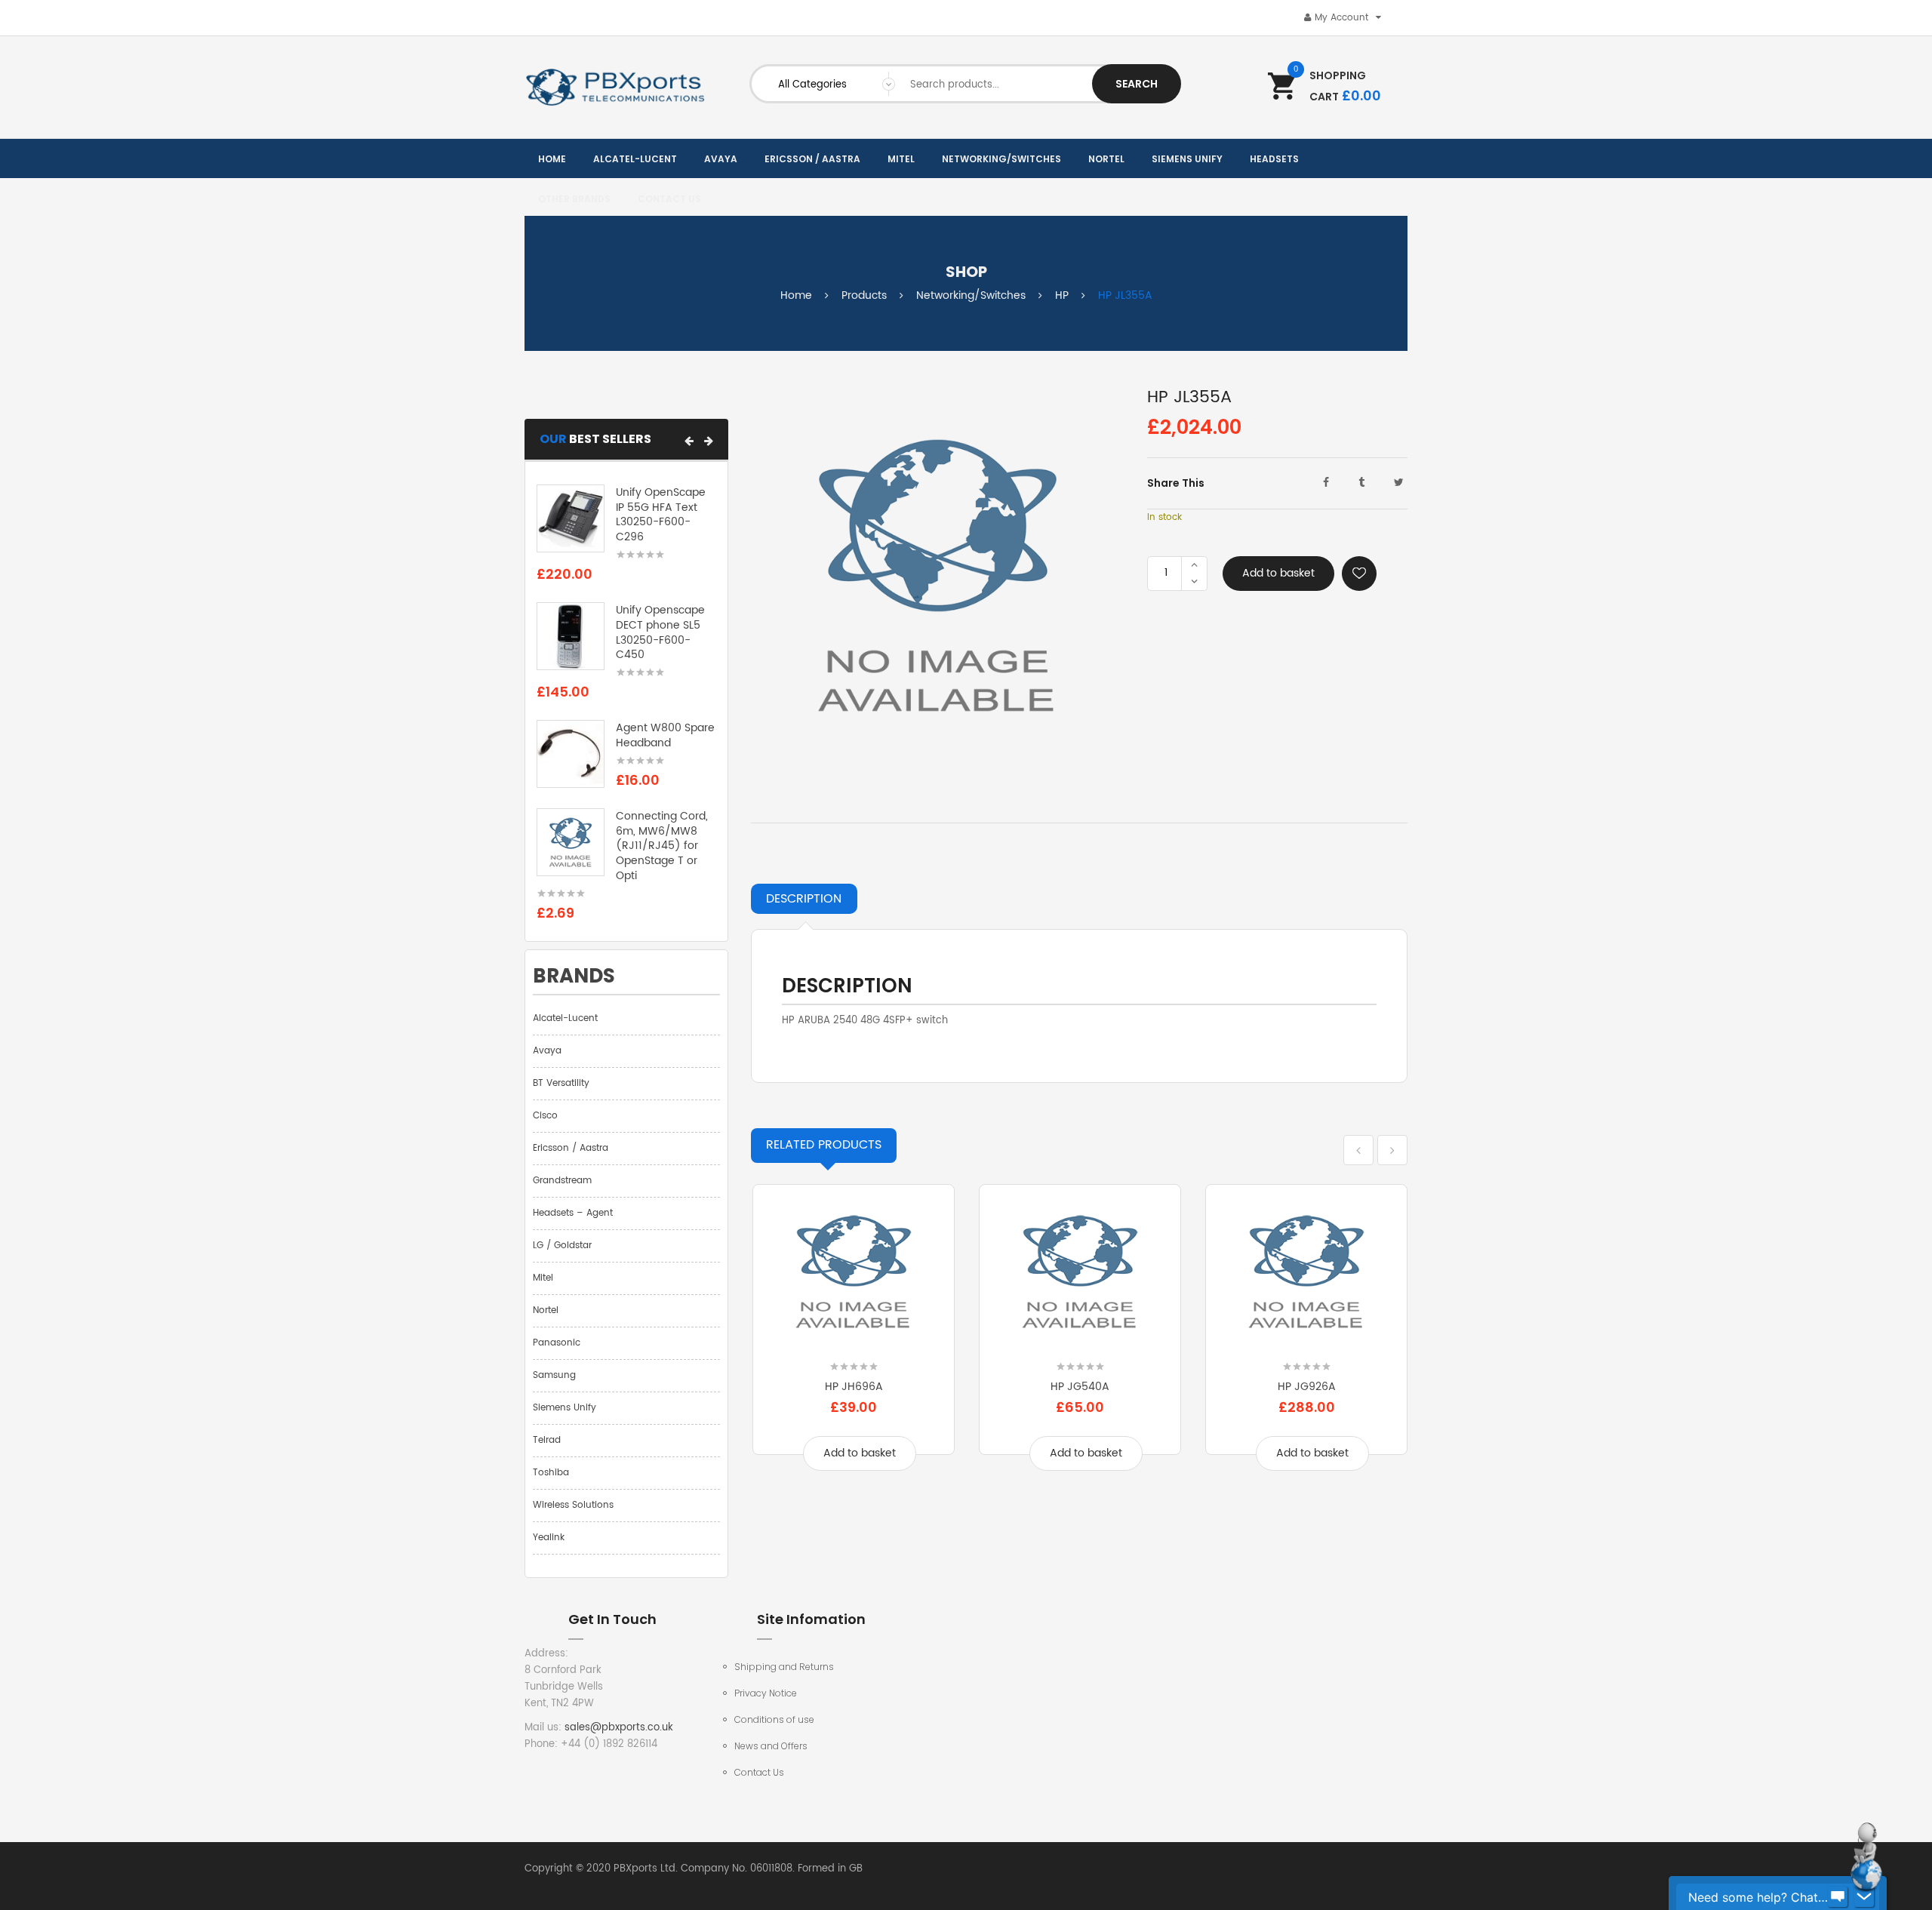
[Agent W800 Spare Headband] (571, 754)
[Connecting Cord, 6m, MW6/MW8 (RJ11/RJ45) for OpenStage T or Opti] (571, 842)
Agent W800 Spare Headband (665, 735)
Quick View (854, 1342)
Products (864, 295)
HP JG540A (1080, 1387)
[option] (854, 1338)
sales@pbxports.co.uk (619, 1728)
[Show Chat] (1838, 1897)
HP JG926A (1307, 1387)
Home (796, 295)
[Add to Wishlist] (1359, 574)
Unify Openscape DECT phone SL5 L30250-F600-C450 (660, 632)
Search (1137, 84)
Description (804, 899)
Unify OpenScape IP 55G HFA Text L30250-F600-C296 (661, 515)
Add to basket (1278, 573)
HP (1062, 295)
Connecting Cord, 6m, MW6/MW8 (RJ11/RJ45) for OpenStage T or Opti (662, 846)
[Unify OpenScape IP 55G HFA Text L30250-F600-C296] (571, 518)
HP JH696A (854, 1387)
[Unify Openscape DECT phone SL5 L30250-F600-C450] (571, 637)
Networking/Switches (971, 295)
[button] (689, 441)
